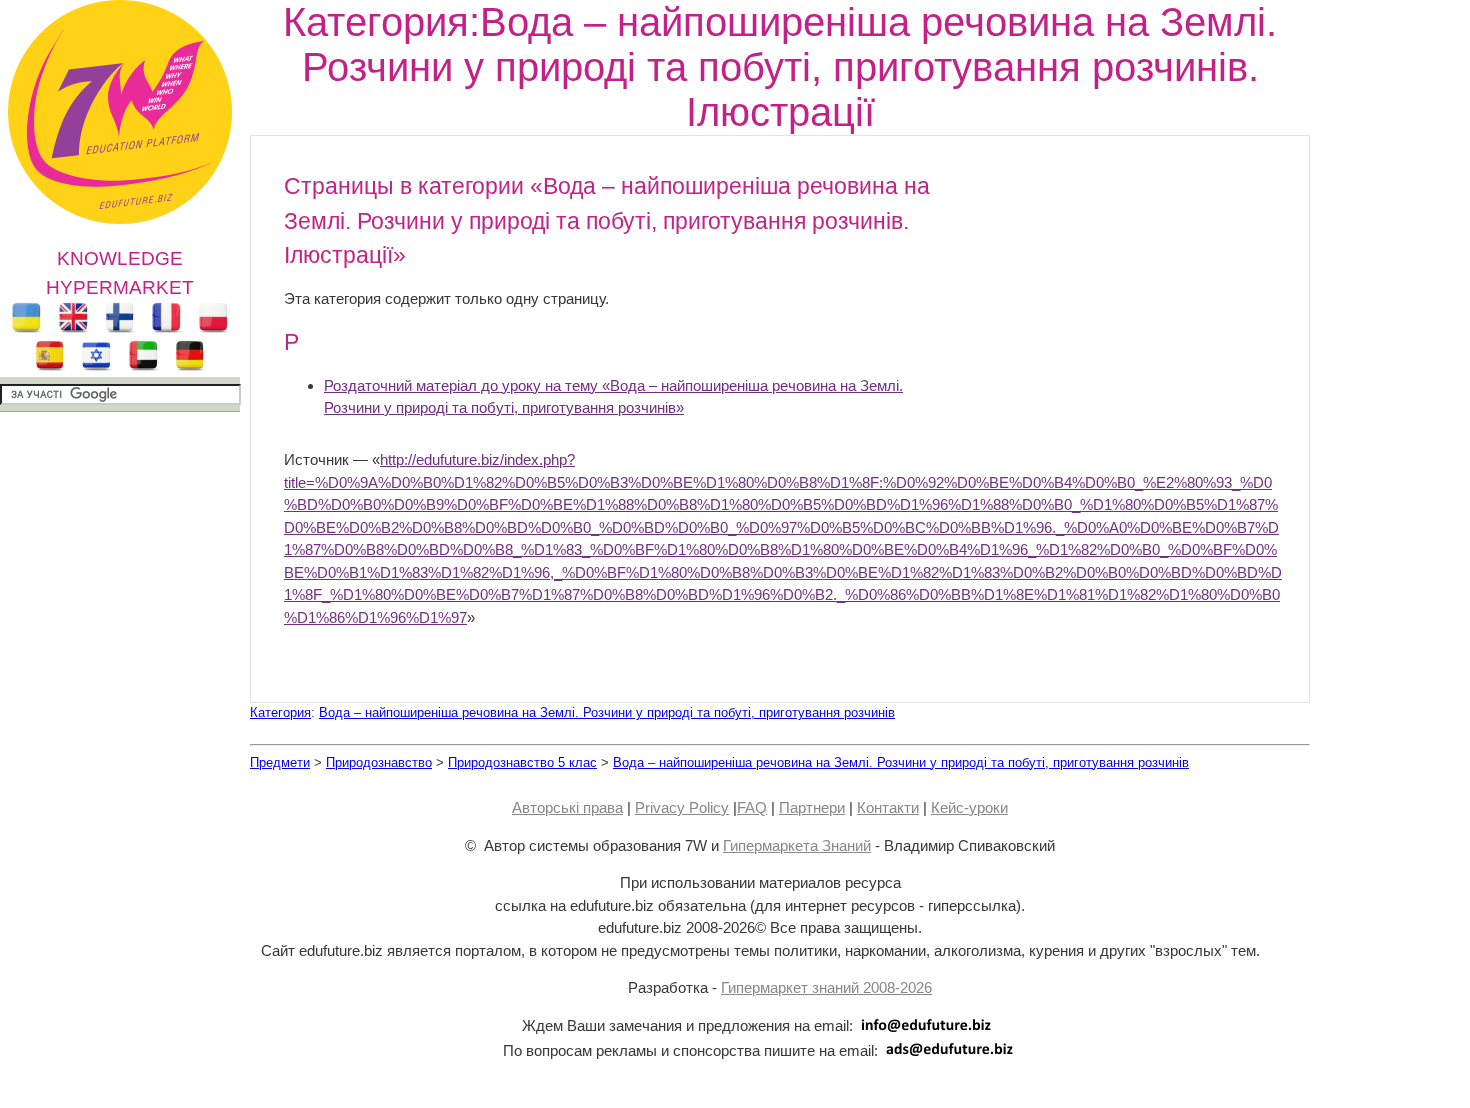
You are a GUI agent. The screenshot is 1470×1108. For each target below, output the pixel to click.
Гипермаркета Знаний (797, 845)
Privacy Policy (682, 807)
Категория (280, 712)
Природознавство (379, 762)
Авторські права (567, 807)
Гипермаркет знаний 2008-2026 (826, 987)
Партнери (812, 807)
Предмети (280, 762)
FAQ (752, 807)
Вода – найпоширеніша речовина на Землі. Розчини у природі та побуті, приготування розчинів (607, 712)
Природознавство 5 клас (522, 762)
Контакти (888, 807)
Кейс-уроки (969, 807)
